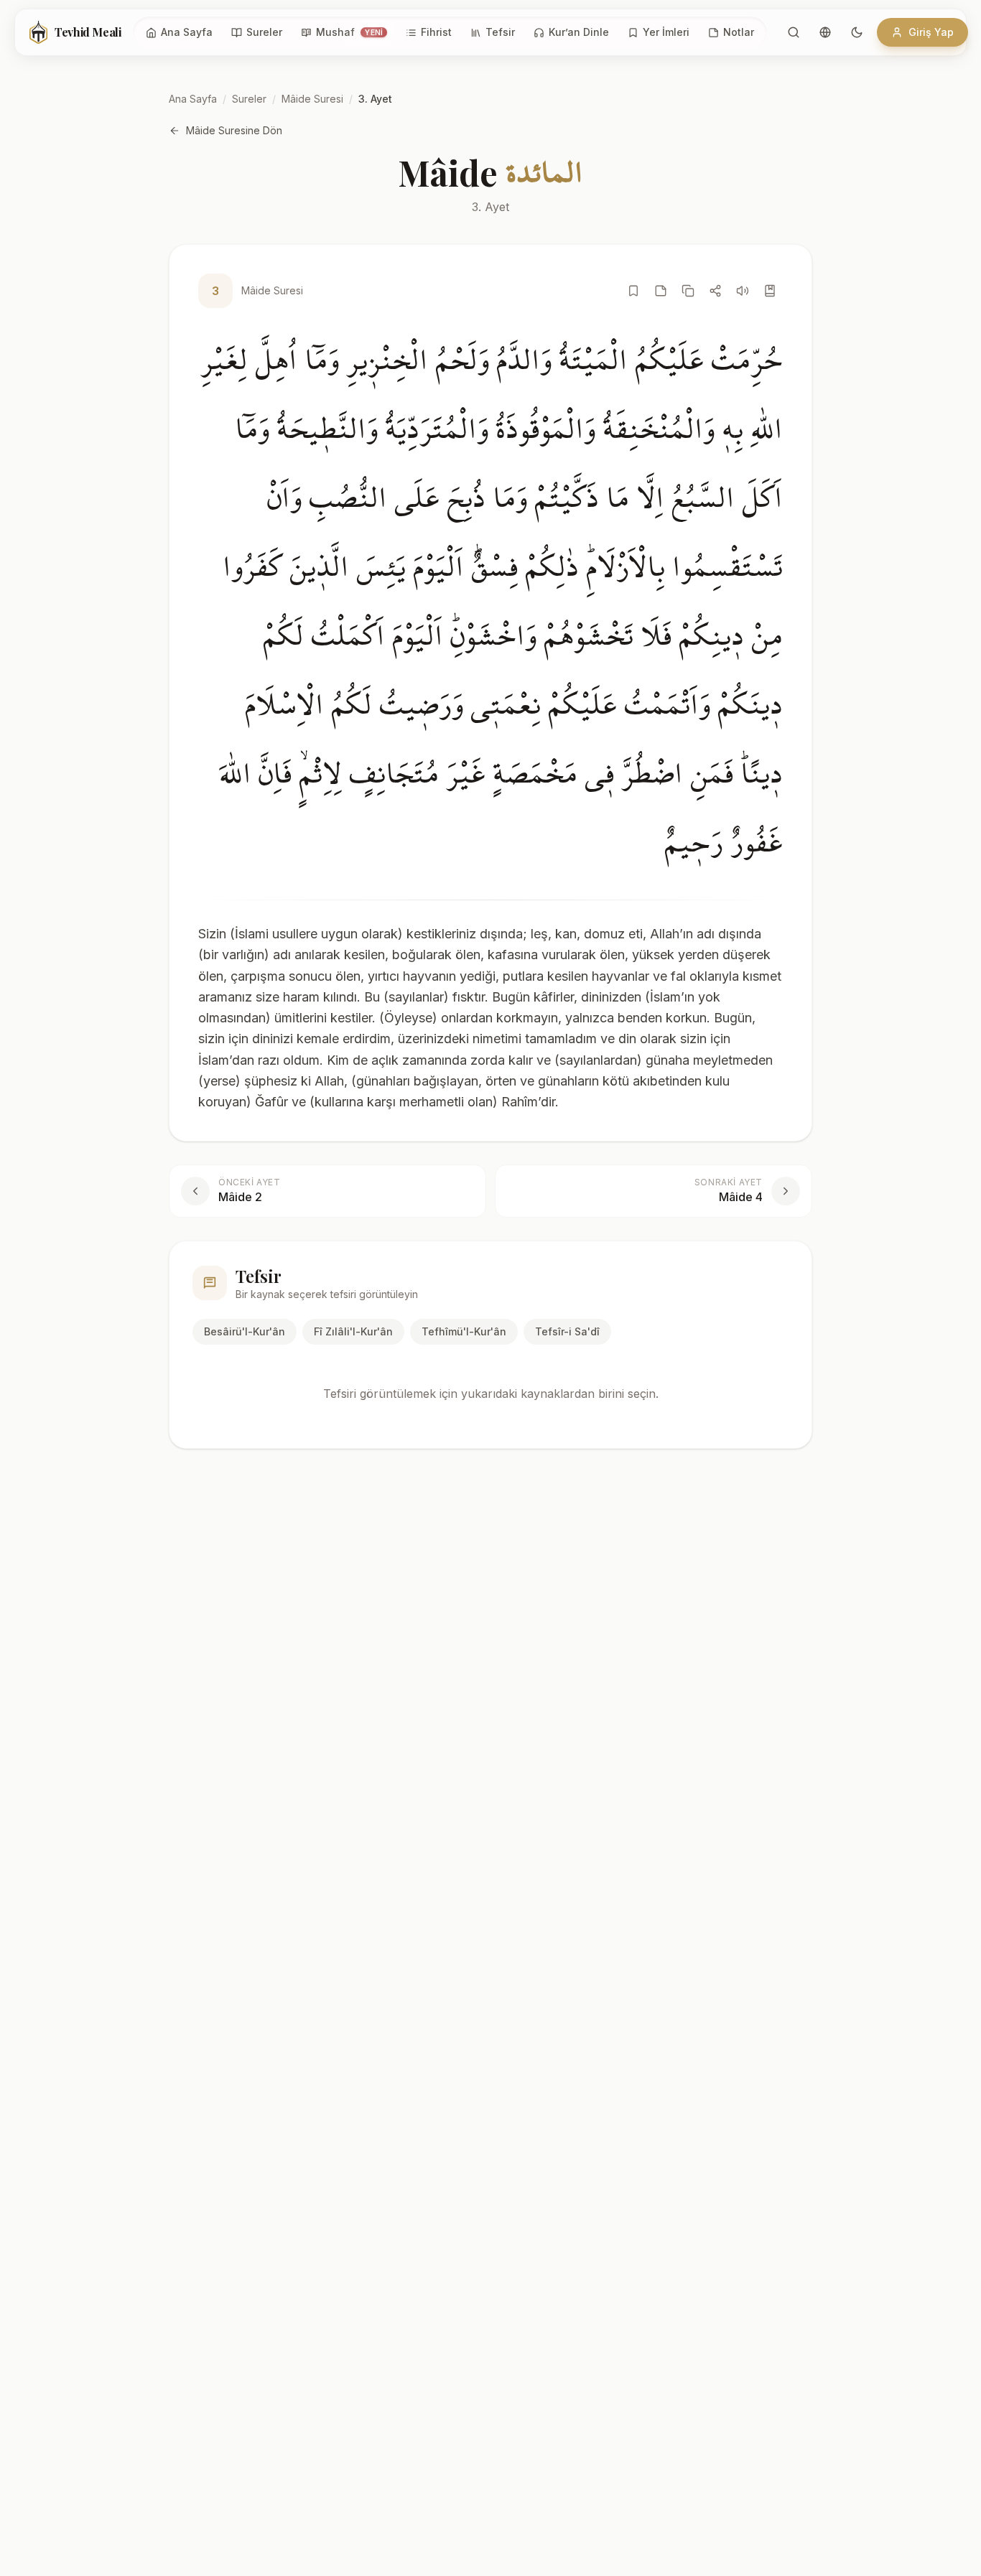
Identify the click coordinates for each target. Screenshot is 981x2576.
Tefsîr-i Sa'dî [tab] (567, 1331)
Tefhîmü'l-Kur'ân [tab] (464, 1331)
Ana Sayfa (193, 99)
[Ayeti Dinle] (743, 291)
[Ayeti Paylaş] (715, 291)
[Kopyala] (688, 291)
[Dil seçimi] (825, 32)
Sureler (249, 99)
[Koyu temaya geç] (857, 32)
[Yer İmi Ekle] (633, 291)
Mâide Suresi (312, 99)
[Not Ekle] (661, 291)
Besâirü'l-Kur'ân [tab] (245, 1331)
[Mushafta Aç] (770, 291)
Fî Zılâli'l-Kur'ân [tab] (353, 1331)
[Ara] (794, 32)
